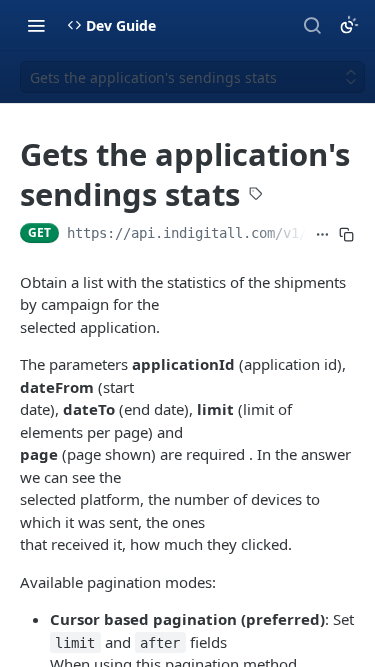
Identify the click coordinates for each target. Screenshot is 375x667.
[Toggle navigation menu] (36, 25)
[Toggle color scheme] (349, 25)
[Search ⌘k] (312, 25)
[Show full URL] (322, 235)
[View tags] (256, 196)
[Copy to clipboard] (347, 235)
